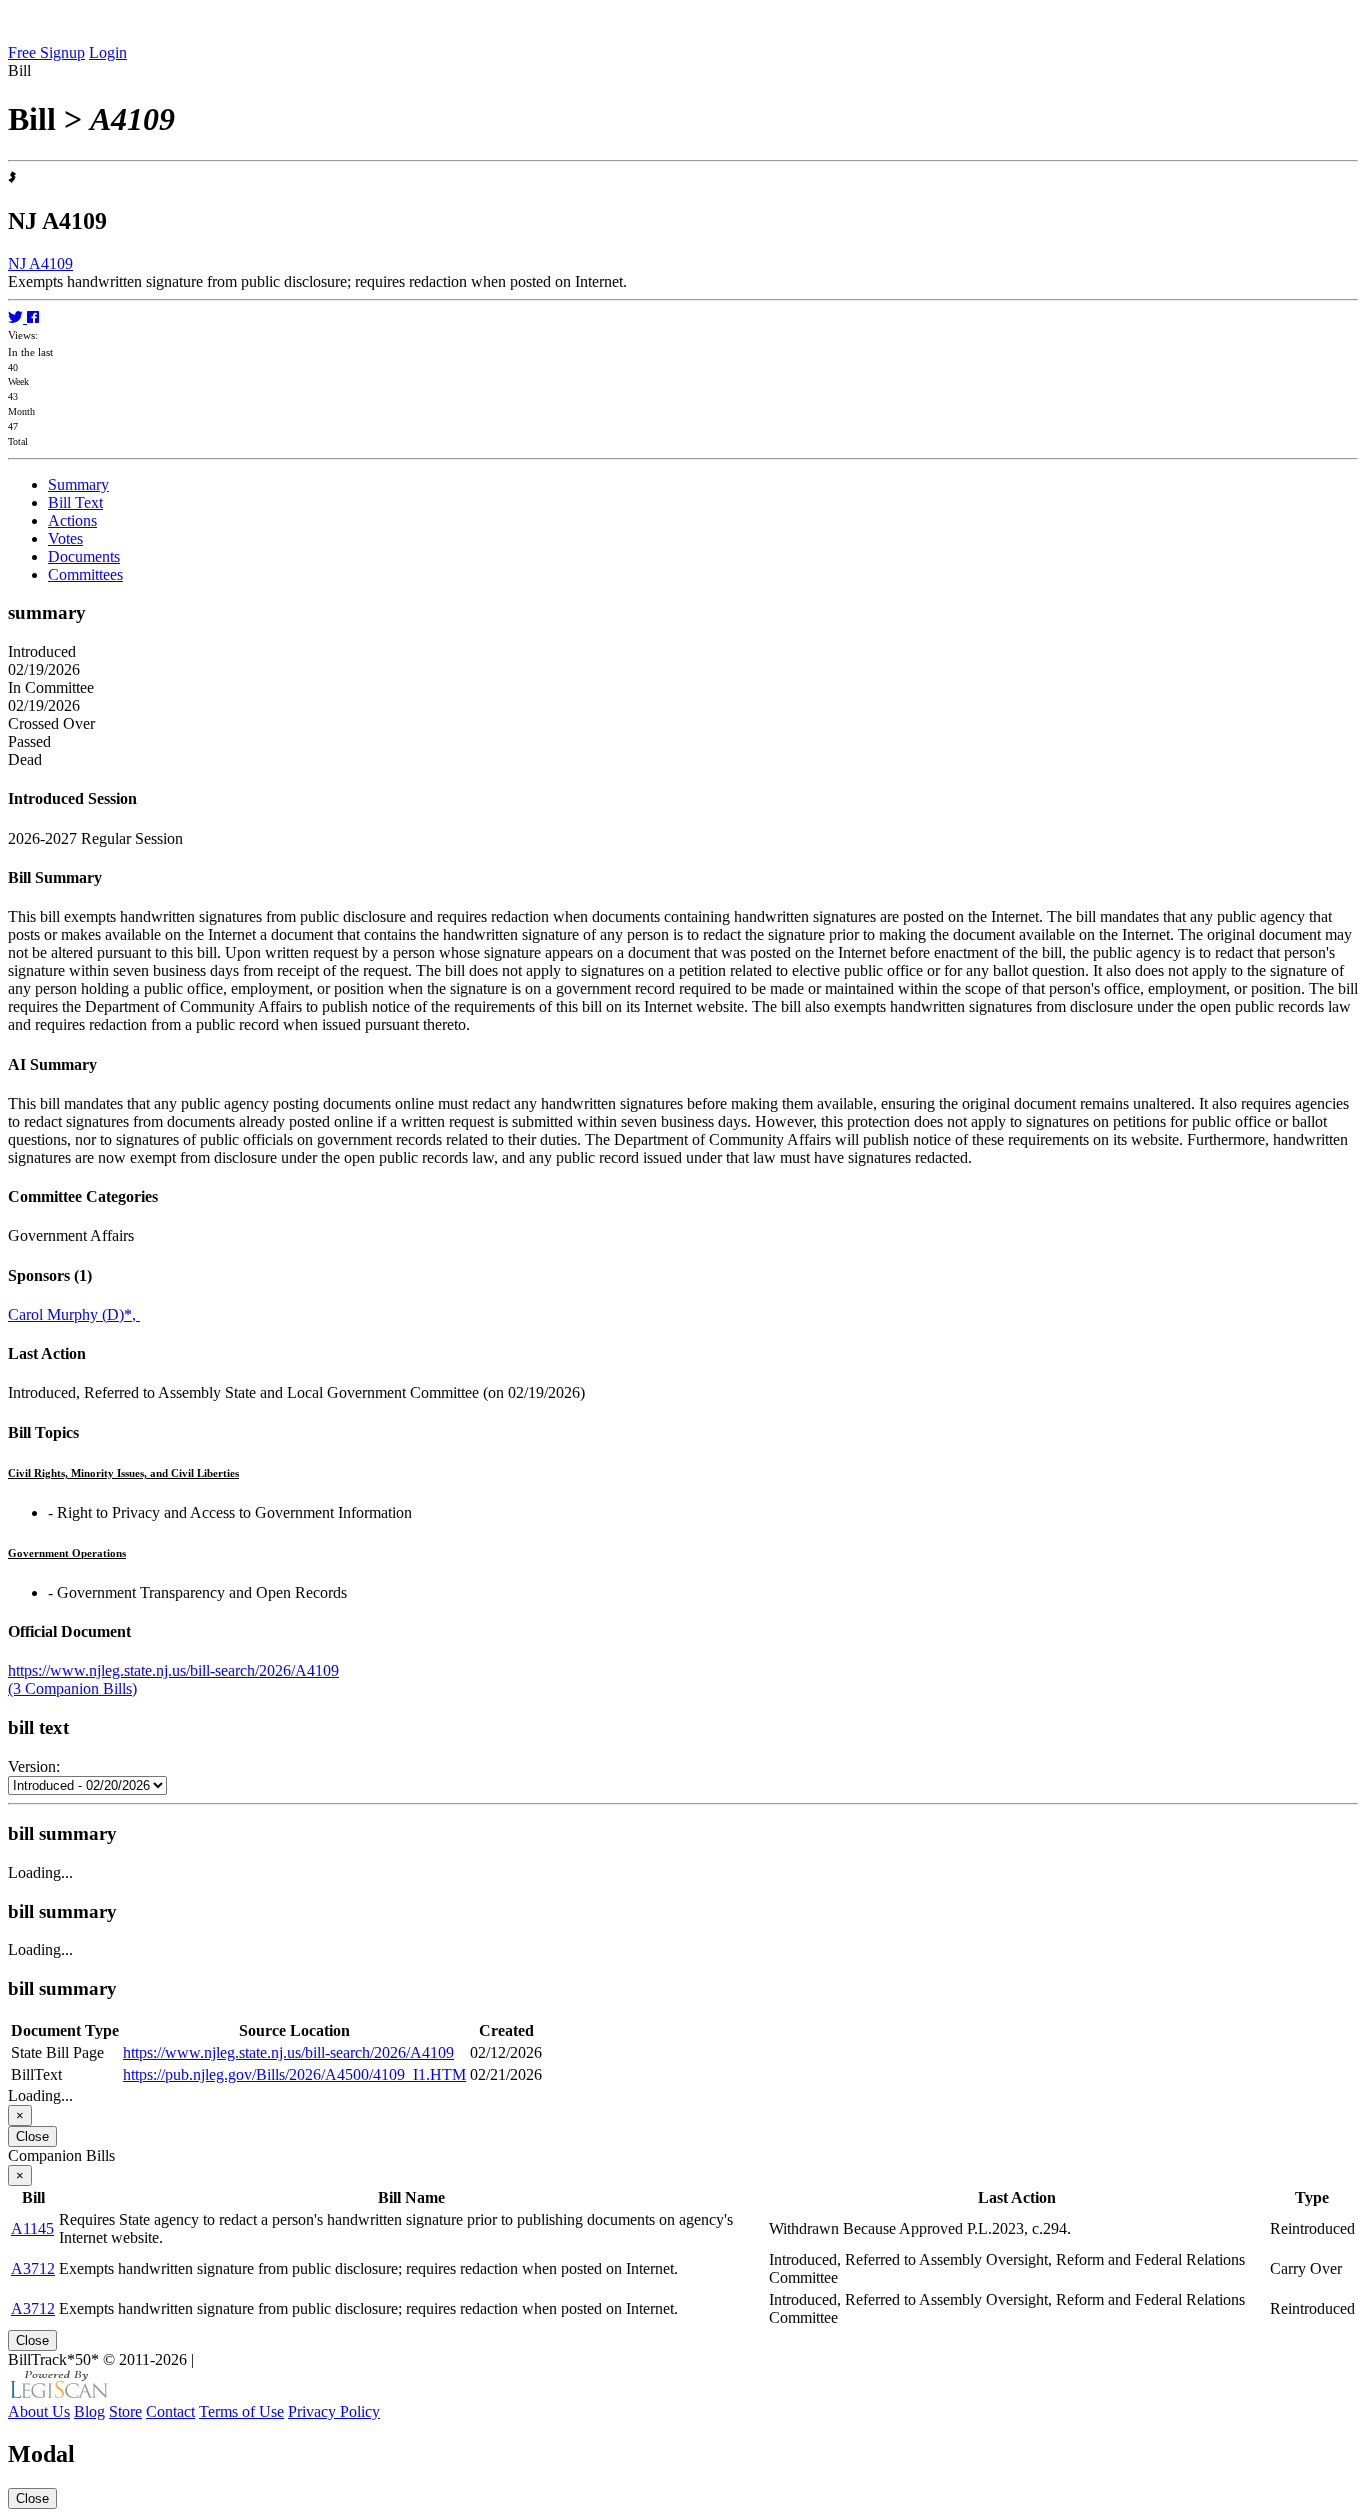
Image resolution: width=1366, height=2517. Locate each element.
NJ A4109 (40, 263)
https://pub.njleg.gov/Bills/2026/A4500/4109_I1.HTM (294, 2074)
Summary (78, 484)
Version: (34, 1766)
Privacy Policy (334, 2411)
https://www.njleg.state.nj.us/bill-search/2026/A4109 (173, 1670)
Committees (85, 574)
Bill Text (75, 502)
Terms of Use (241, 2411)
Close (32, 2136)
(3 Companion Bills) (72, 1688)
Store (125, 2411)
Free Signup (46, 52)
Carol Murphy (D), (74, 1314)
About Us (39, 2411)
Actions (72, 520)
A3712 (33, 2268)
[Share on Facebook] (33, 317)
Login (108, 52)
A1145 (32, 2228)
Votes (65, 538)
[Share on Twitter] (17, 317)
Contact (170, 2411)
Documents (84, 556)
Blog (89, 2411)
